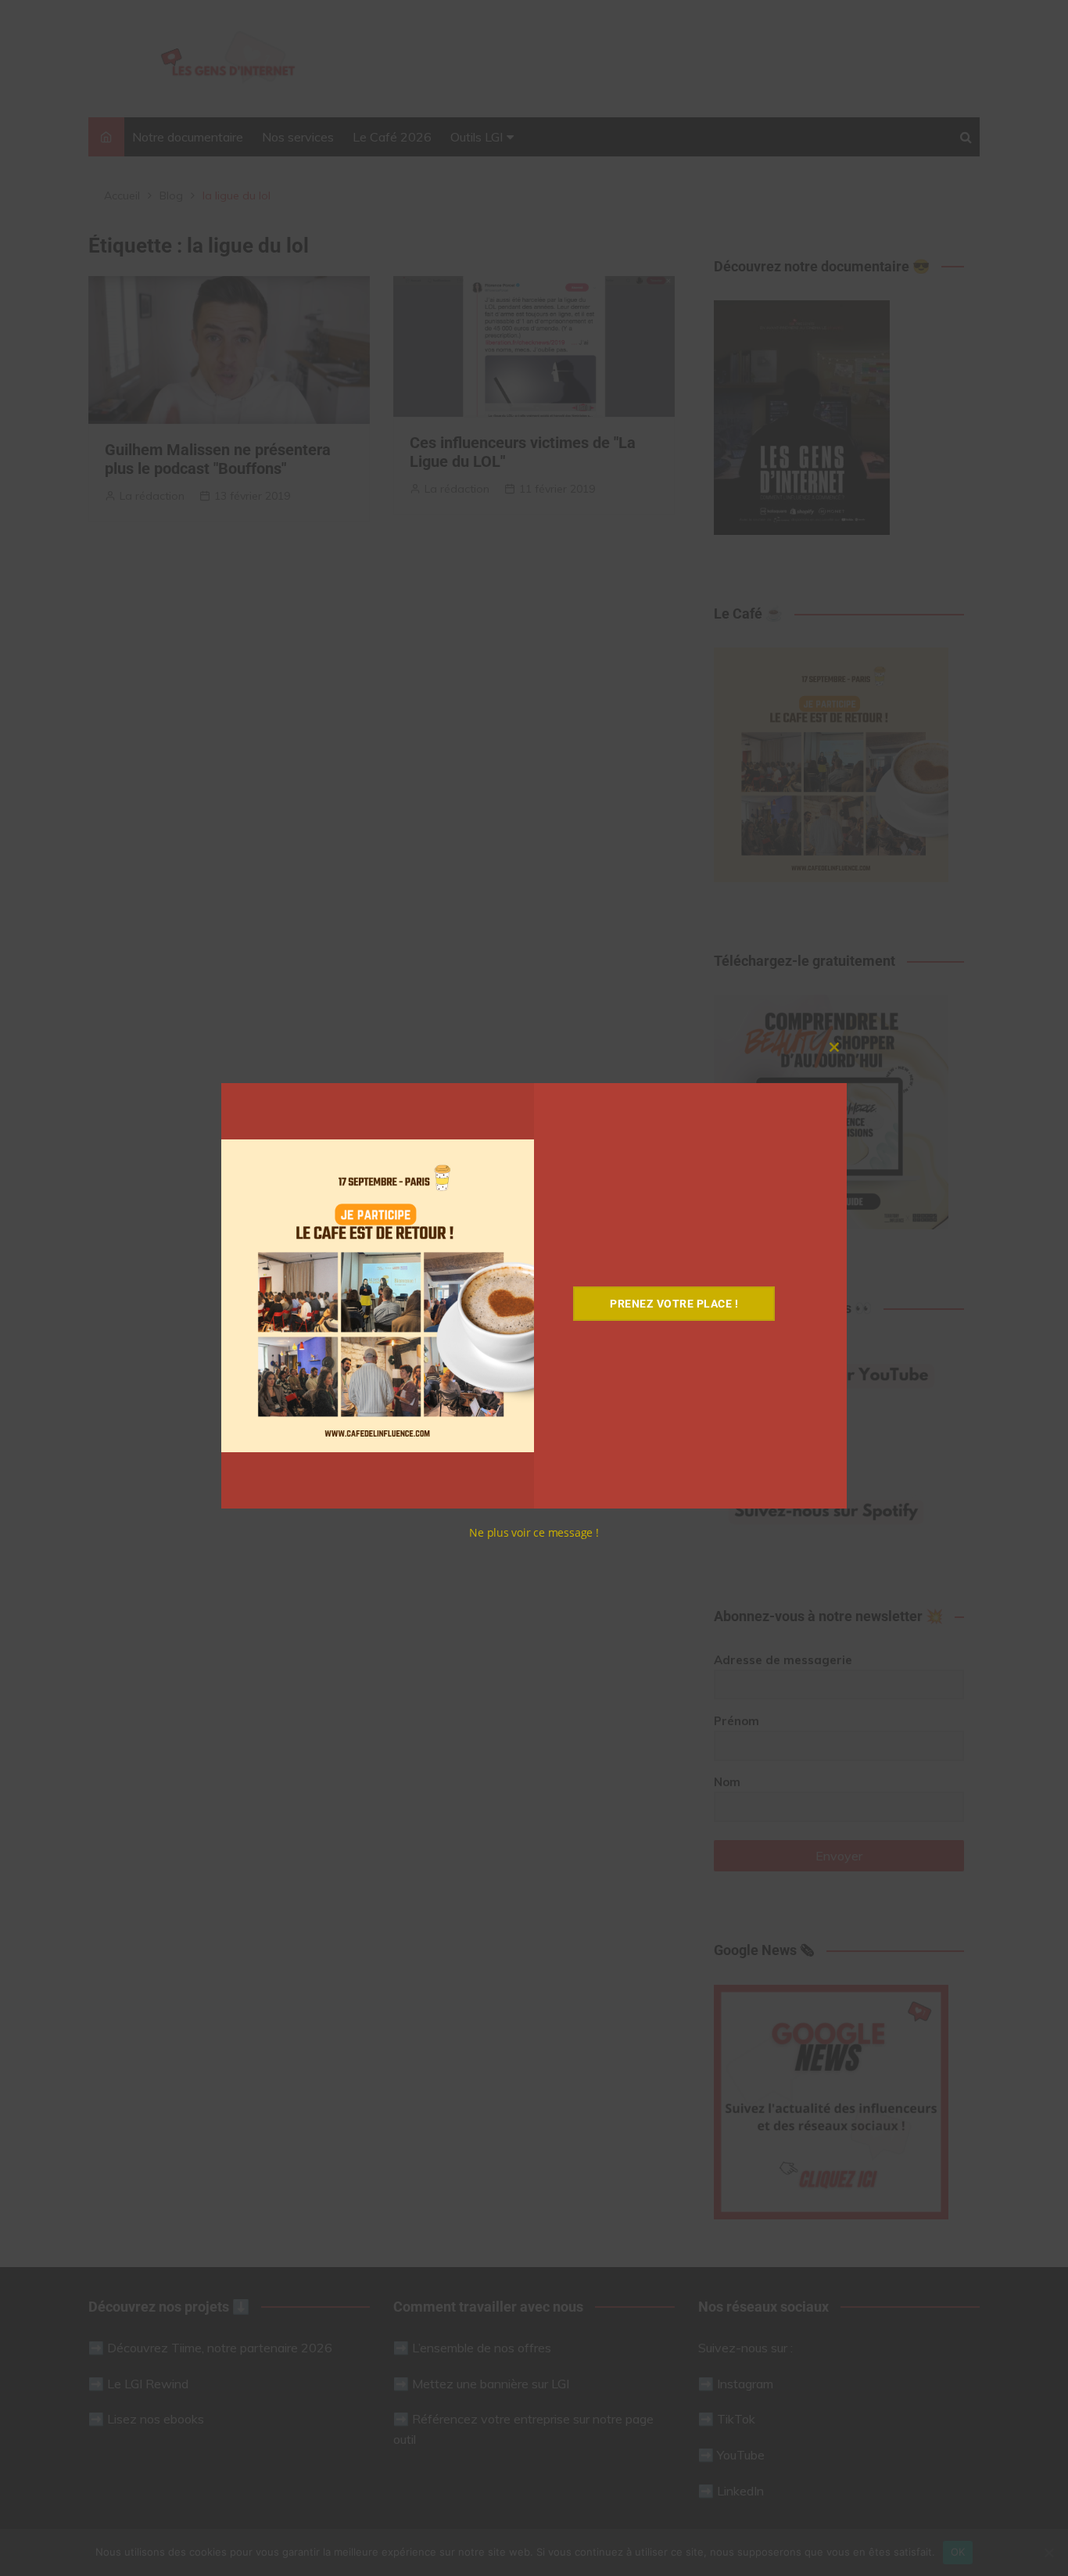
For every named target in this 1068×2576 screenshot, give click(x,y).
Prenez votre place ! (674, 1304)
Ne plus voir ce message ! (534, 1532)
